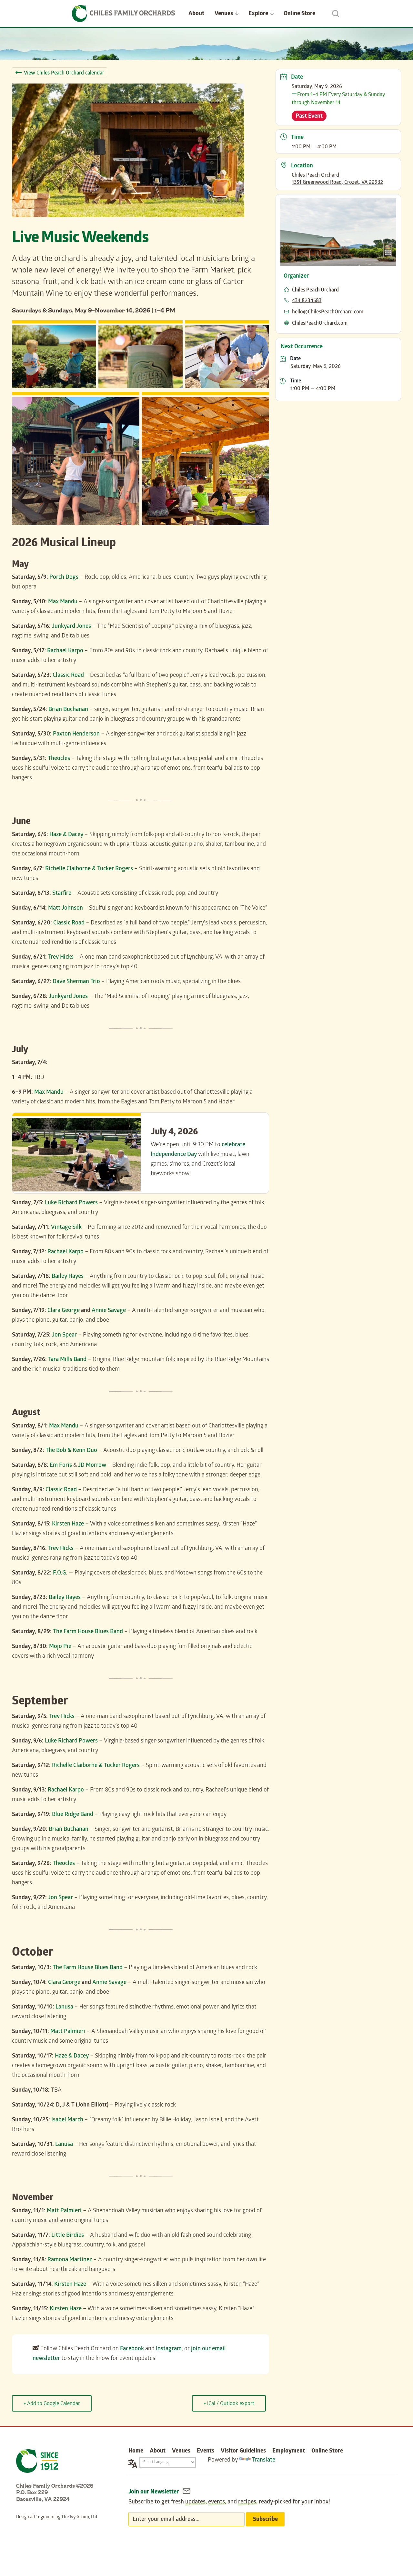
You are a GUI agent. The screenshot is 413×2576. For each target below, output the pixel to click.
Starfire (62, 894)
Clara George (64, 1311)
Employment (289, 2451)
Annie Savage (109, 1311)
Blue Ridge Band (73, 1815)
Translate (264, 2460)
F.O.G (59, 1573)
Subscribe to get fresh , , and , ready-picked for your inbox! (229, 2502)
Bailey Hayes (68, 1277)
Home (136, 2451)
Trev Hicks (61, 957)
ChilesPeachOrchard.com (320, 324)
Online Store (299, 14)
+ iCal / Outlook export (229, 2404)
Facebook (132, 2349)
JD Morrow (92, 1466)
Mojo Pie (60, 1647)
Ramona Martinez (70, 2260)
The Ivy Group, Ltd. (80, 2517)
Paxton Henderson (76, 734)
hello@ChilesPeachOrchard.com (328, 312)
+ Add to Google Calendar (52, 2404)
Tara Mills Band (67, 1360)
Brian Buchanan (68, 710)
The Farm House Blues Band (88, 1632)
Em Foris (61, 1466)
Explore (258, 14)
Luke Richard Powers (71, 1203)
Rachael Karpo (65, 651)
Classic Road (68, 676)
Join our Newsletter (154, 2492)
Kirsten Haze (68, 1524)
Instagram (169, 2349)
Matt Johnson (65, 908)
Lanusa (64, 2007)
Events (206, 2451)
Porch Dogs (64, 578)
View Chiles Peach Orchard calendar (64, 73)
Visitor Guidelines (243, 2451)
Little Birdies (68, 2236)
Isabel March (67, 2120)
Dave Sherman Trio (76, 982)
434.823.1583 (307, 301)
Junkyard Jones (71, 627)
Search (336, 14)
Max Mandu (63, 602)
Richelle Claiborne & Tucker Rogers (89, 869)
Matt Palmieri (68, 2032)
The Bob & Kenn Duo (71, 1451)
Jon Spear (64, 1335)
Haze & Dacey (66, 835)
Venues (224, 14)
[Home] (124, 14)
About (196, 14)
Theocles (59, 759)
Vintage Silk (66, 1228)
